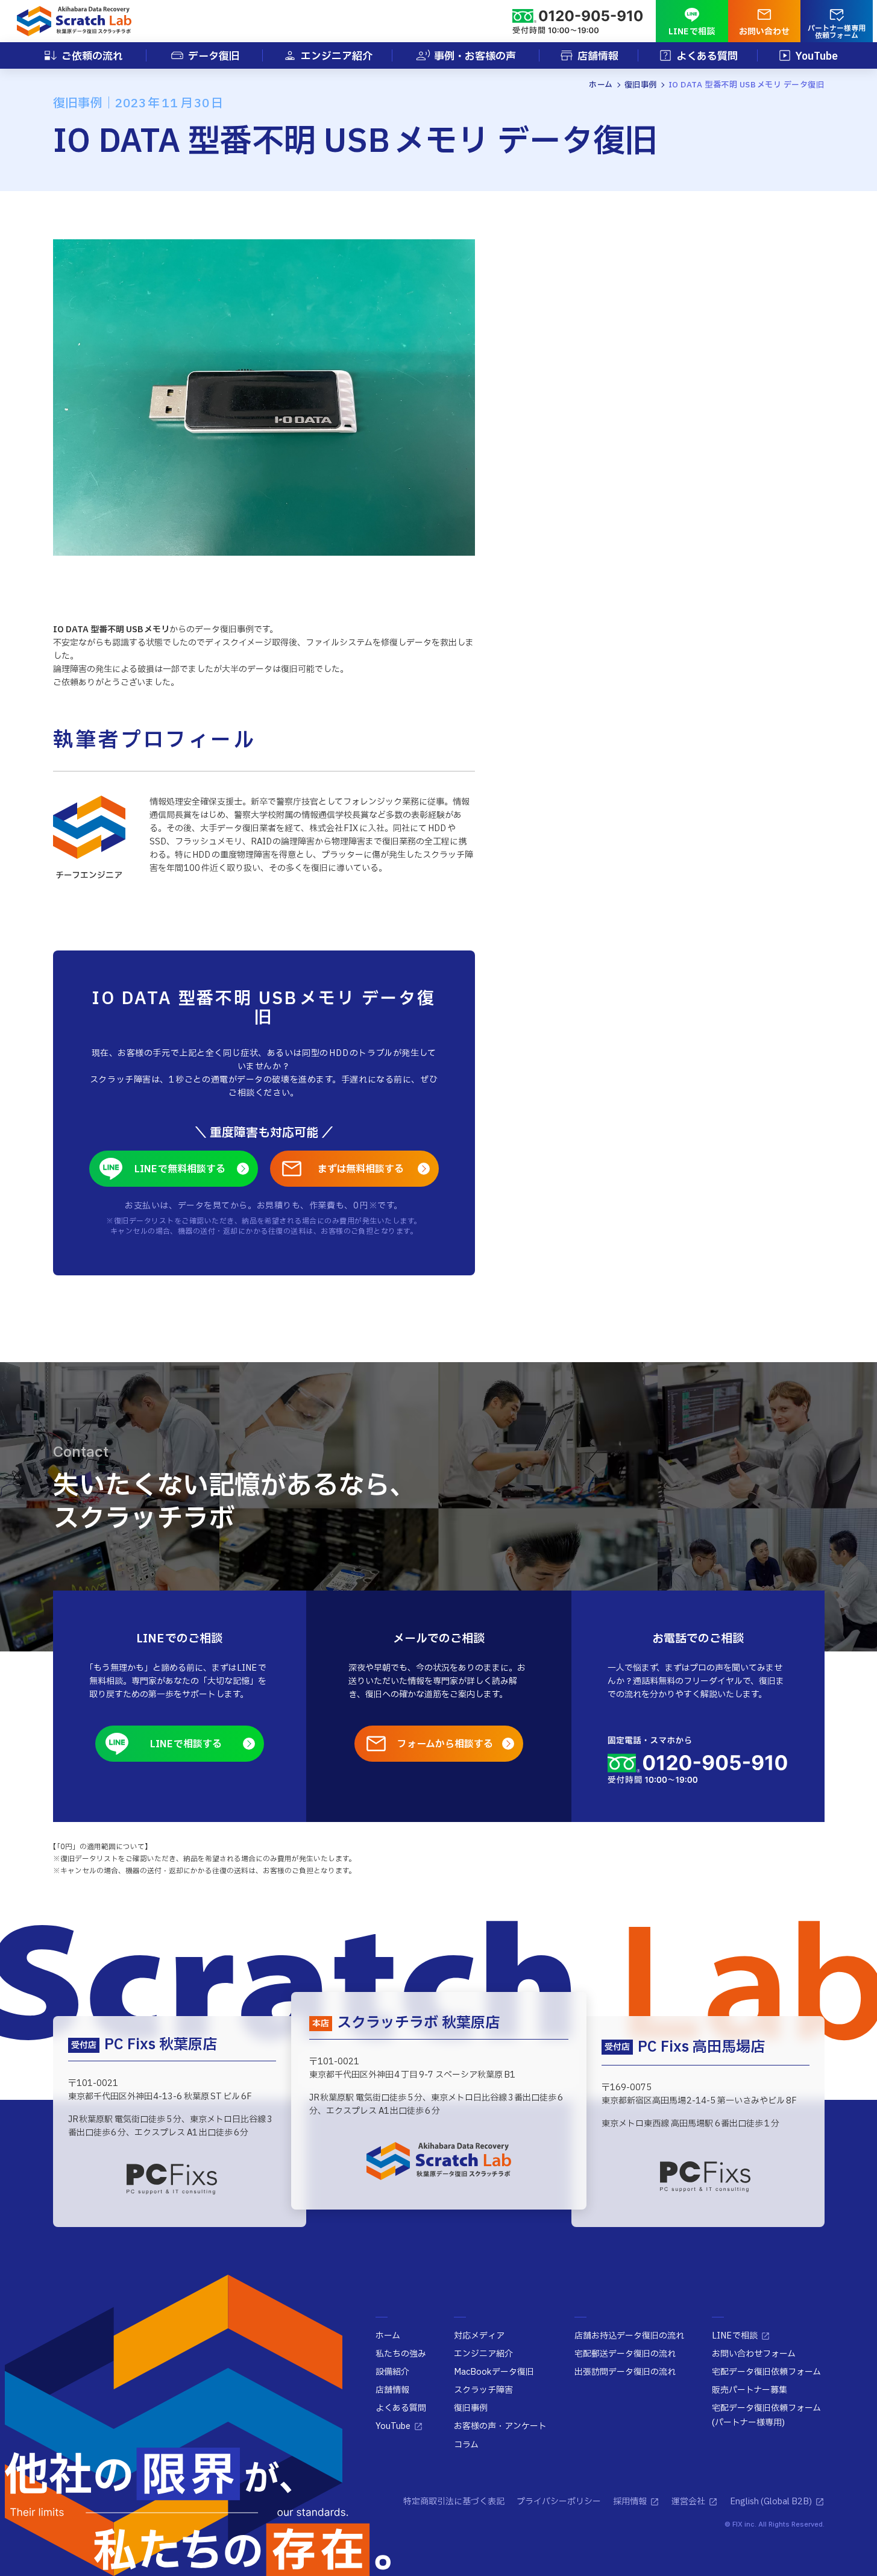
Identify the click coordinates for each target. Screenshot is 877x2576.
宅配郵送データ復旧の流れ (625, 2354)
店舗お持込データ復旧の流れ (629, 2336)
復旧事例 (471, 2408)
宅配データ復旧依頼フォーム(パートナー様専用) (766, 2415)
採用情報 (630, 2502)
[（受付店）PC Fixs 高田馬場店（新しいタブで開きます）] (705, 2177)
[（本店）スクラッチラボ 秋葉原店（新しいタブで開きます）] (439, 2161)
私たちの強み (401, 2354)
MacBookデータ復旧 (494, 2372)
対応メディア (479, 2336)
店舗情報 (392, 2390)
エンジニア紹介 (483, 2354)
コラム (466, 2445)
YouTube (393, 2426)
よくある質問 (401, 2408)
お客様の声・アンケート (500, 2426)
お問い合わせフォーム (754, 2354)
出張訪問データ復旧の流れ (625, 2372)
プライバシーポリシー (559, 2502)
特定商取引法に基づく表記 (454, 2502)
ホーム (388, 2336)
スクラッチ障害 (483, 2390)
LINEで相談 (735, 2336)
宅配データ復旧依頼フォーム (766, 2372)
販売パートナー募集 (750, 2390)
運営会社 (688, 2502)
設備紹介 (392, 2372)
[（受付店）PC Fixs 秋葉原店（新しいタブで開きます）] (172, 2179)
